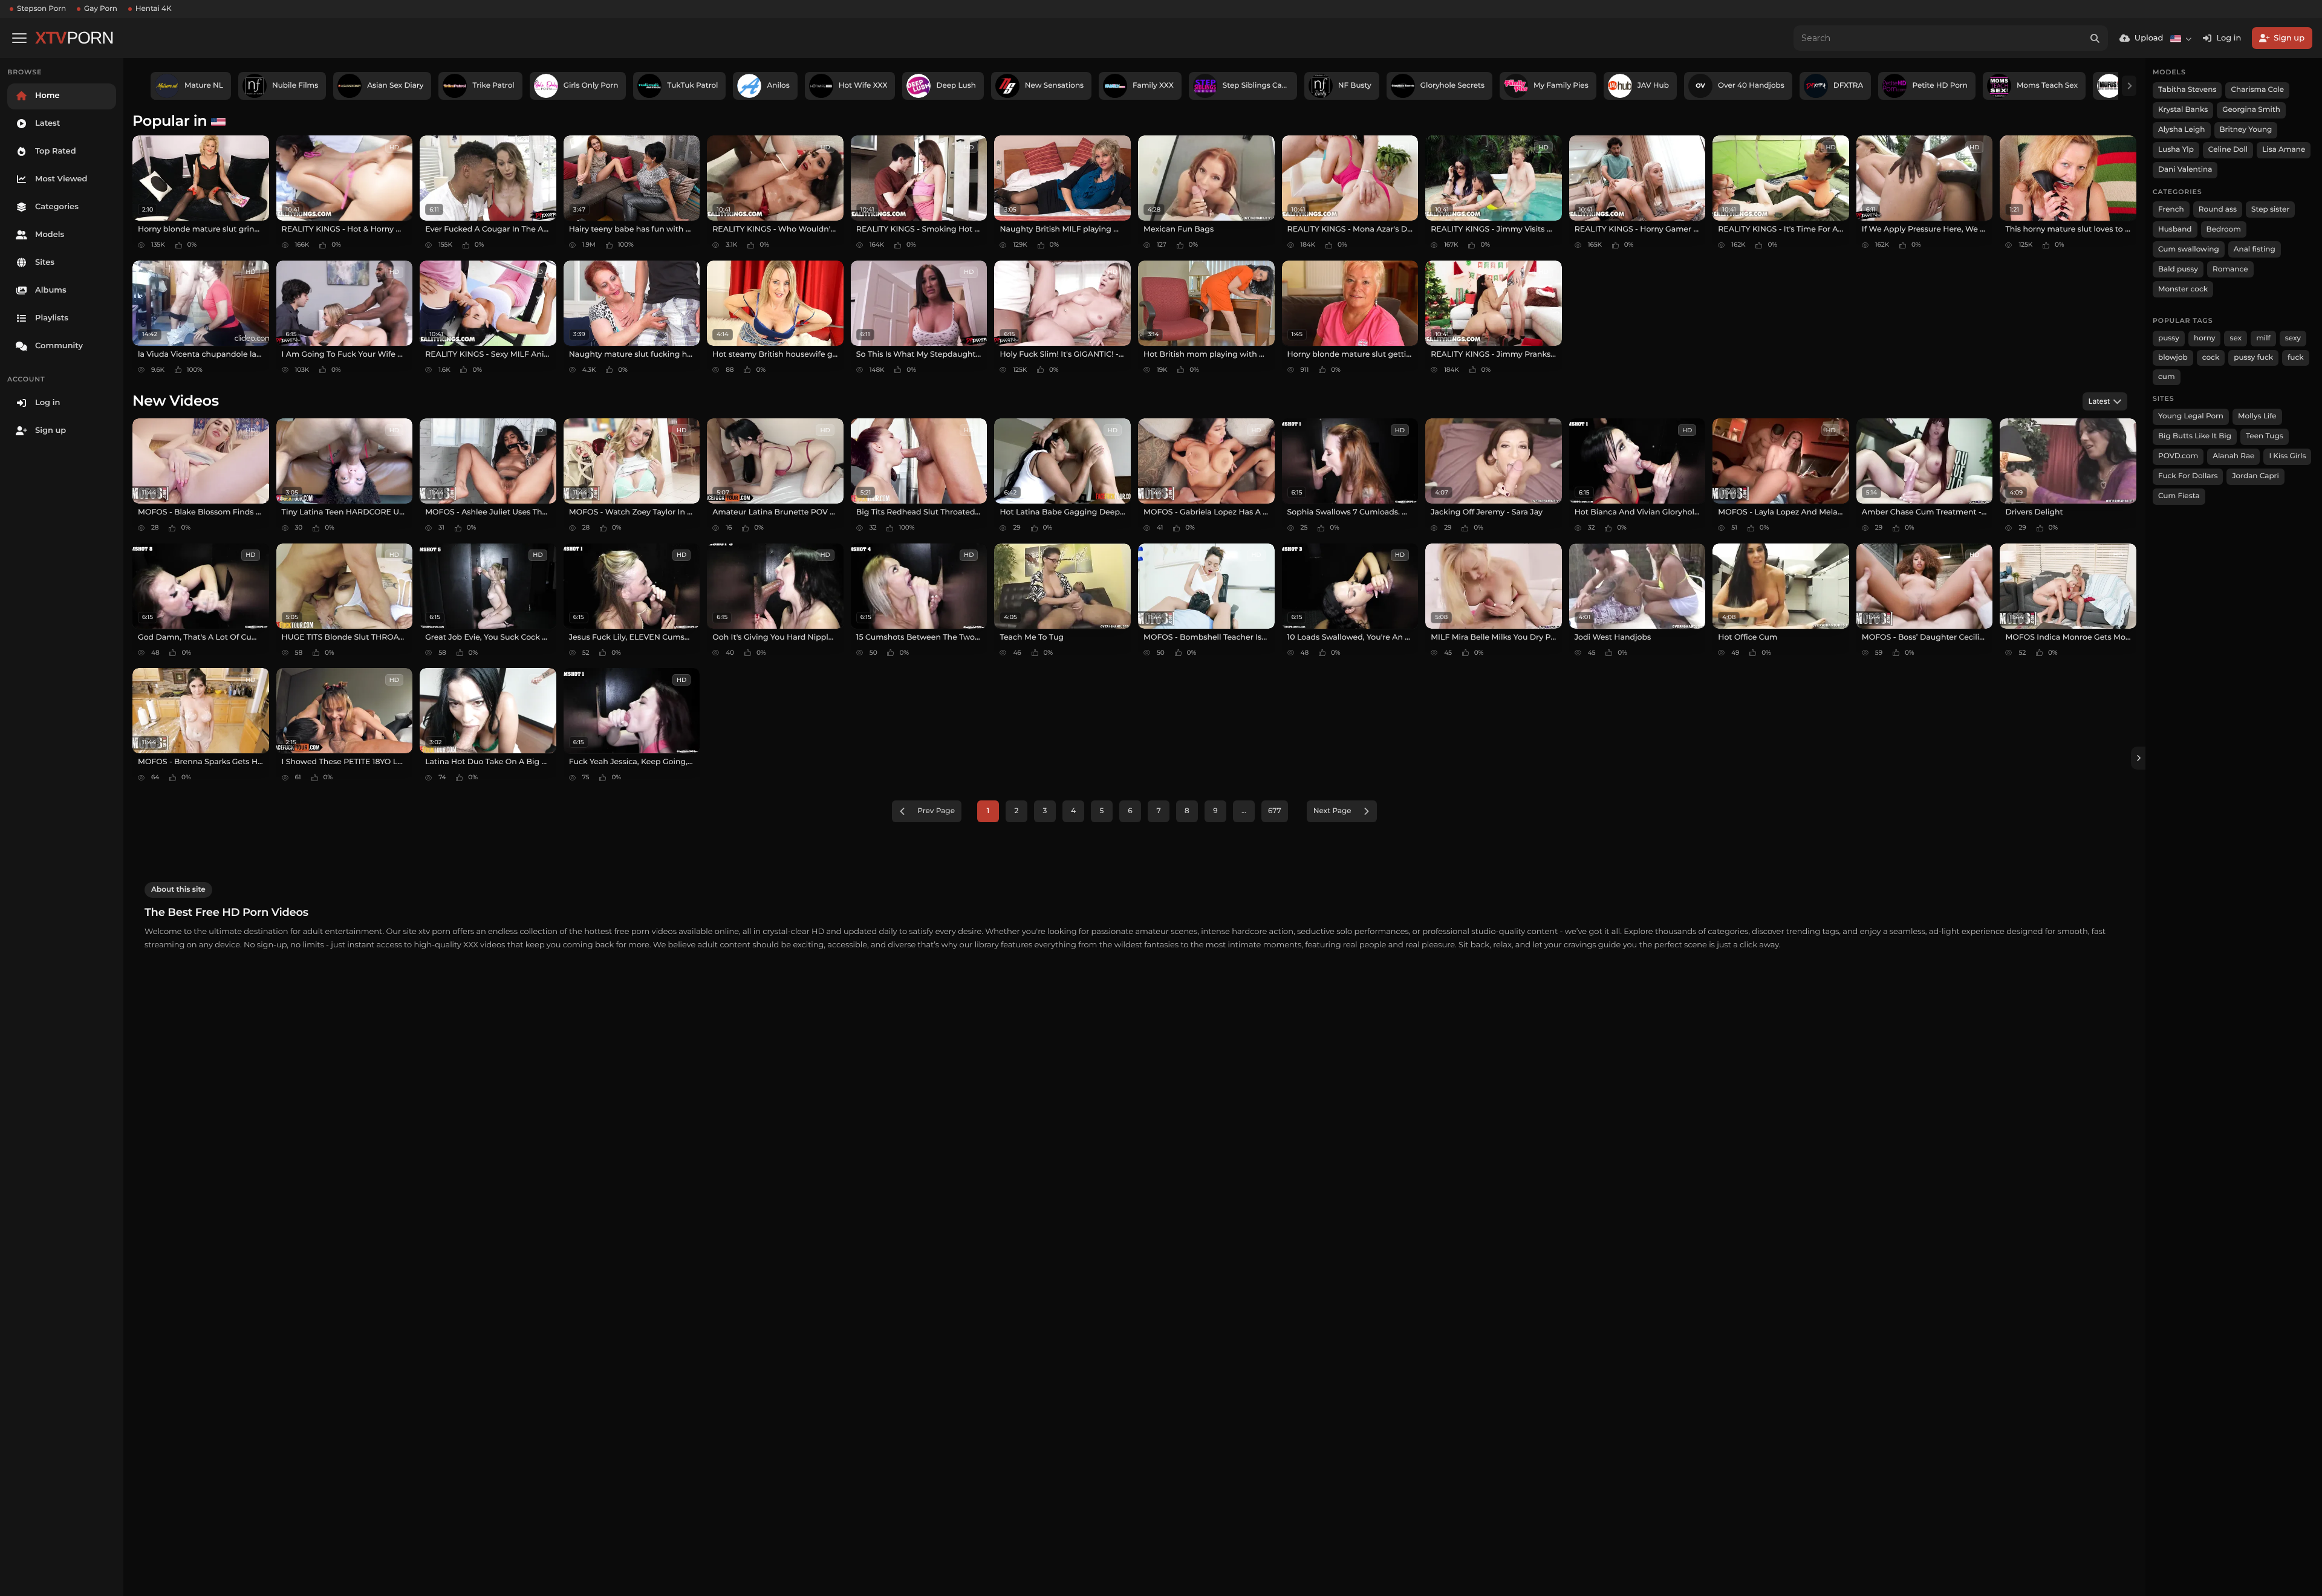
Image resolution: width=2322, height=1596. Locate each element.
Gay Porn (101, 9)
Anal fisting (2255, 249)
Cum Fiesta (2179, 496)
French (2171, 209)
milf (2263, 338)
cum (2167, 377)
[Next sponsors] (2129, 86)
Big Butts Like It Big (2195, 436)
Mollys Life (2257, 416)
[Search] (2095, 38)
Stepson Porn (41, 9)
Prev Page (936, 811)
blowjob (2173, 358)
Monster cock (2183, 289)
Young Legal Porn (2191, 416)
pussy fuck (2253, 358)
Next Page (1332, 811)
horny (2204, 338)
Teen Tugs (2265, 436)
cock (2211, 358)
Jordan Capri (2255, 476)
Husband (2175, 229)
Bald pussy (2178, 269)
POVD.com (2178, 456)
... (1244, 811)
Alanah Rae (2233, 456)
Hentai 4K (154, 9)
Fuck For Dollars (2188, 476)
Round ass (2218, 209)
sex (2236, 338)
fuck (2296, 358)
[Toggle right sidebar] (2138, 758)
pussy (2169, 338)
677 (1275, 811)
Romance (2230, 269)
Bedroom (2224, 229)
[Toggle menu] (19, 38)
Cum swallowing (2189, 249)
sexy (2293, 338)
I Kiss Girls (2287, 456)
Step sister (2270, 209)
